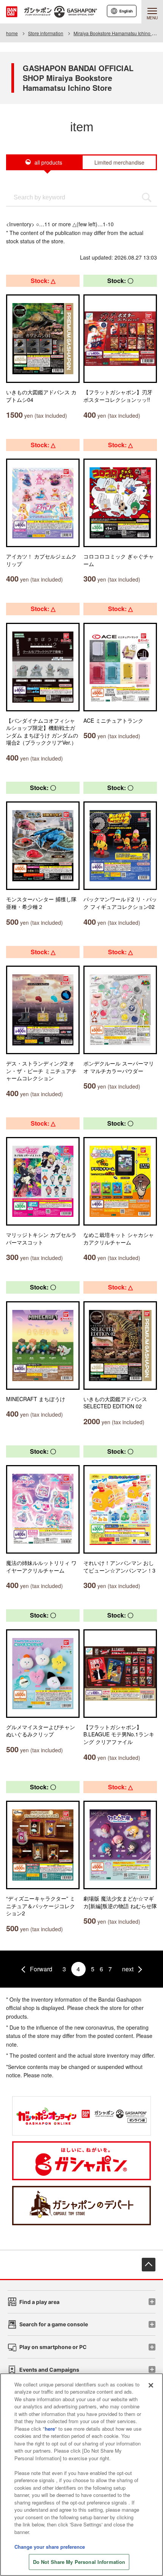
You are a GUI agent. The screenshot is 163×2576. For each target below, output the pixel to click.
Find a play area (39, 2302)
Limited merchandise (119, 162)
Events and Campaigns (49, 2370)
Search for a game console (54, 2324)
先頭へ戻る (149, 2265)
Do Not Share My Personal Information (79, 2562)
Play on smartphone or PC (53, 2347)
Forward (41, 1969)
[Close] (151, 2385)
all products (48, 162)
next (128, 1969)
